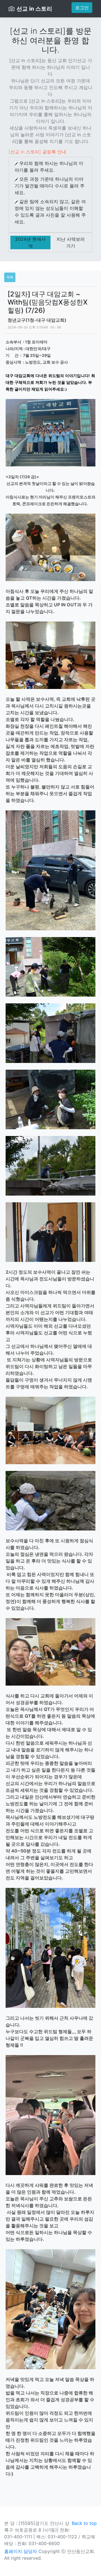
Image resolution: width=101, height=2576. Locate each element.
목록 (10, 277)
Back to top (84, 2523)
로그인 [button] (82, 8)
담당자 (30, 2551)
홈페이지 (13, 2551)
